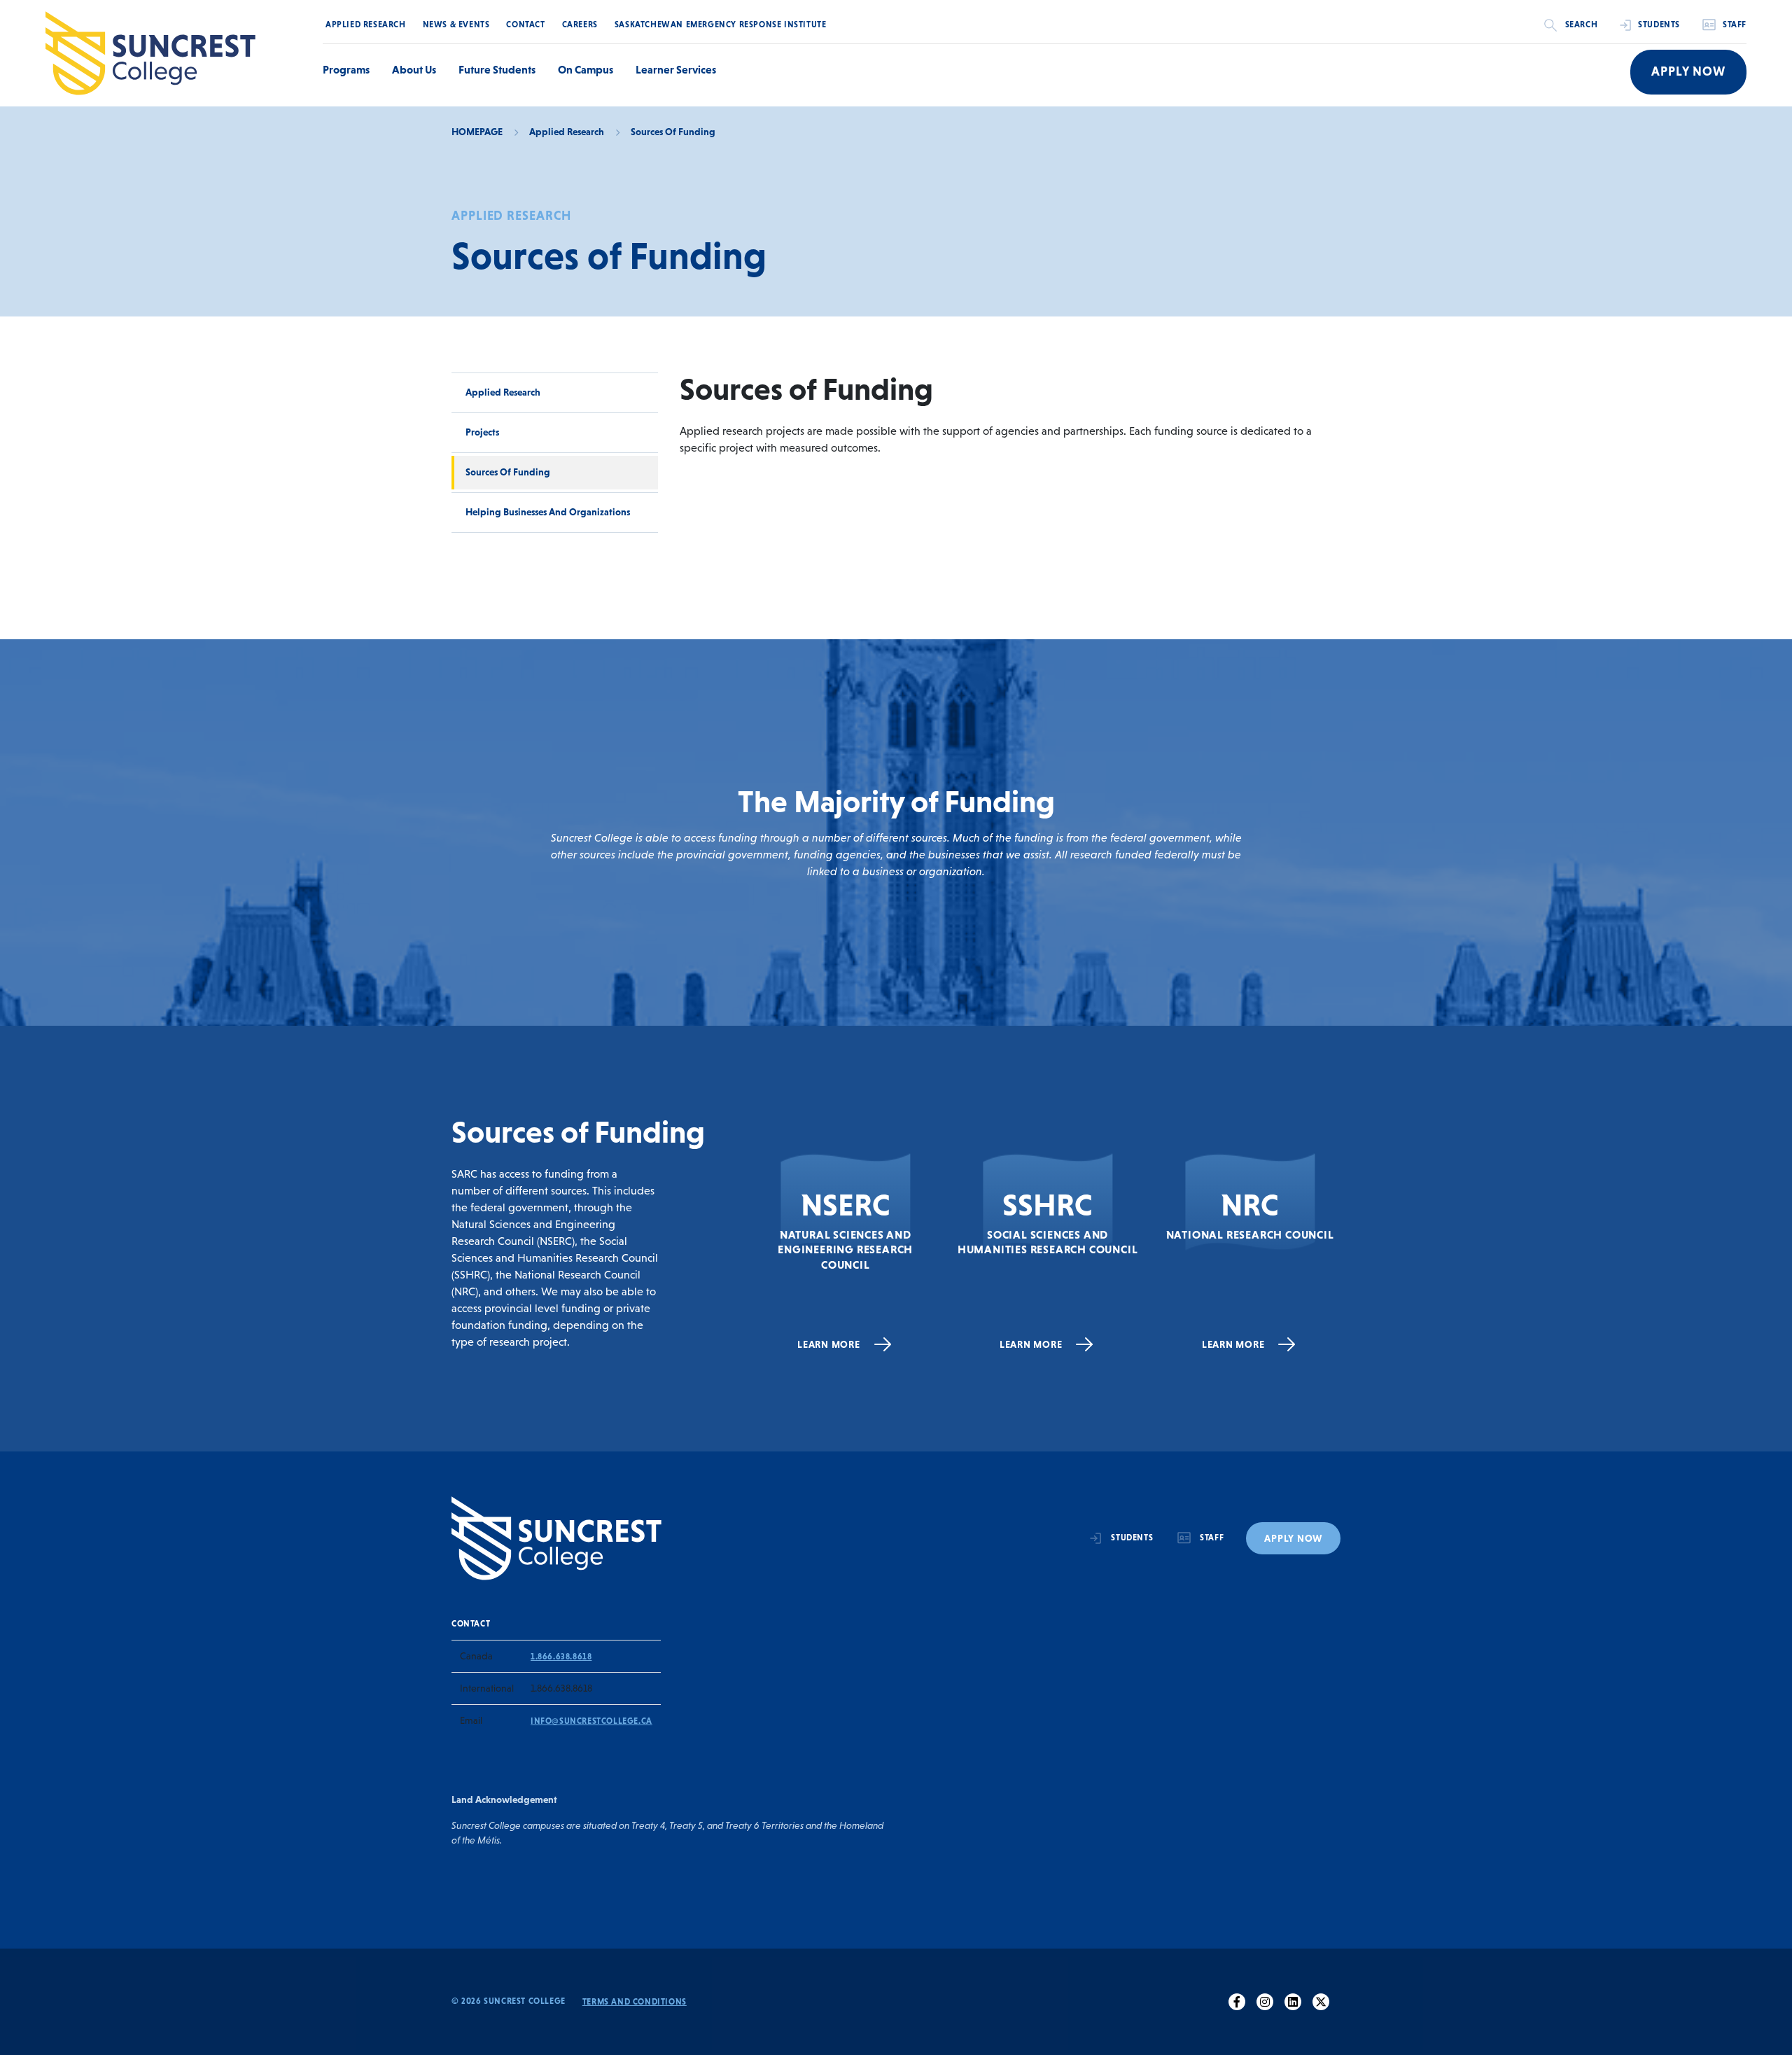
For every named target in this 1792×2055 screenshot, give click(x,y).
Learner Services (676, 69)
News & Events (456, 25)
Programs (346, 69)
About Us (414, 69)
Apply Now (1688, 71)
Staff (1735, 25)
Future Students (497, 69)
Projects (482, 432)
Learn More (829, 1344)
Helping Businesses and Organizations (548, 512)
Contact (525, 25)
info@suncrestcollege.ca (591, 1721)
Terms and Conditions (635, 2002)
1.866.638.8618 (561, 1657)
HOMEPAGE (477, 132)
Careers (580, 25)
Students (1659, 25)
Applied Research (366, 25)
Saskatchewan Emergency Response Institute (721, 25)
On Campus (586, 69)
